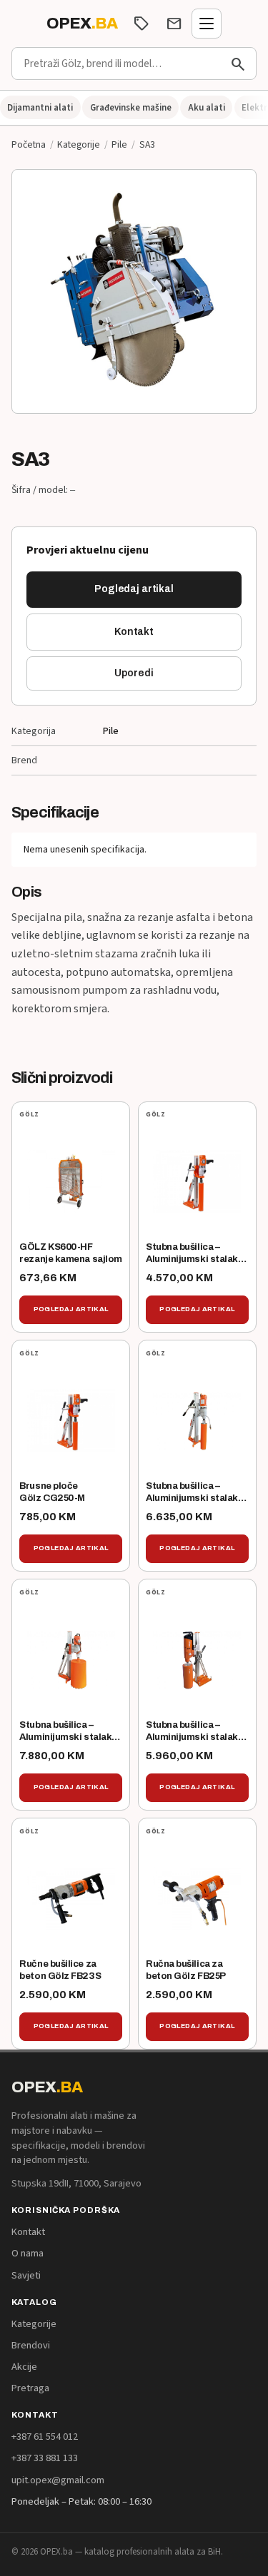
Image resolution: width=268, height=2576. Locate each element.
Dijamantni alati (40, 108)
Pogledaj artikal (134, 589)
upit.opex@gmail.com (58, 2480)
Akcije (24, 2367)
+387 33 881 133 (45, 2458)
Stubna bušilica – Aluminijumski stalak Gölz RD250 (192, 1498)
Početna (29, 144)
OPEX (82, 24)
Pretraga (30, 2388)
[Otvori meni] (207, 24)
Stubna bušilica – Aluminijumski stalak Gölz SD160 (192, 1259)
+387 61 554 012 (45, 2437)
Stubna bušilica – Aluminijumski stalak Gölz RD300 (65, 1737)
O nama (28, 2253)
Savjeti (26, 2275)
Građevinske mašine (131, 108)
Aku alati (207, 108)
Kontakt (134, 632)
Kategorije (79, 144)
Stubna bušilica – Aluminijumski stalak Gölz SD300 (192, 1737)
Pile (119, 144)
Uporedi (134, 673)
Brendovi (31, 2345)
